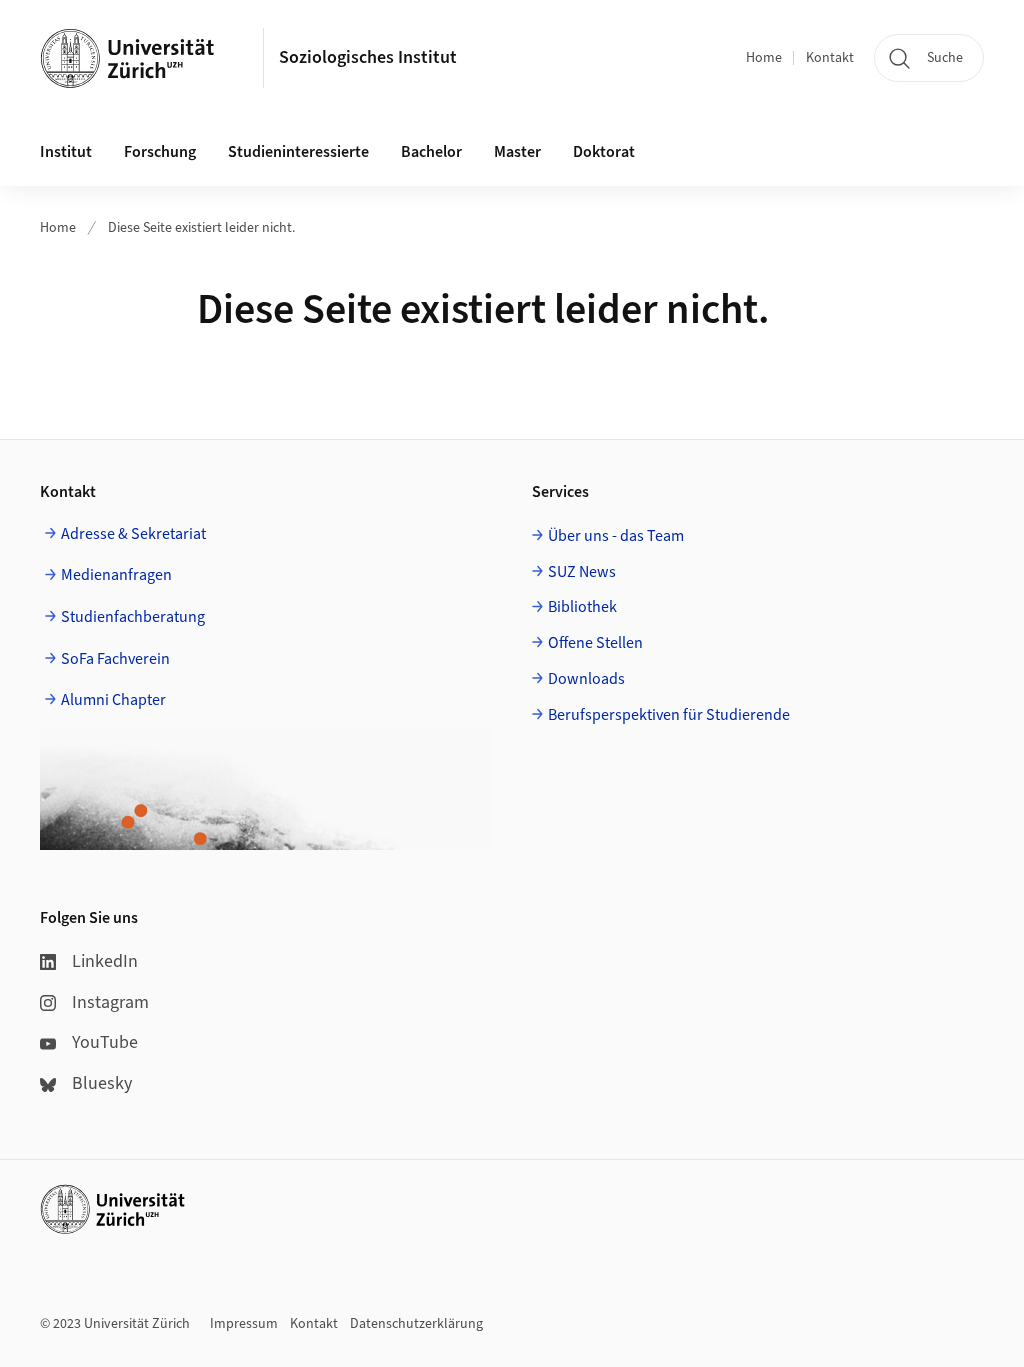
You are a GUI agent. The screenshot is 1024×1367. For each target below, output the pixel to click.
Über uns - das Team (616, 536)
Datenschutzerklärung (416, 1324)
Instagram (110, 1002)
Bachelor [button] (431, 152)
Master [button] (517, 152)
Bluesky (102, 1083)
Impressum (244, 1324)
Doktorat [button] (604, 152)
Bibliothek (582, 607)
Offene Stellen (595, 643)
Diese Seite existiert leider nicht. (201, 228)
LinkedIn (105, 961)
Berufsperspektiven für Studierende (669, 715)
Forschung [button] (160, 152)
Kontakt (830, 58)
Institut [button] (66, 152)
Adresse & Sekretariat (133, 534)
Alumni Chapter (113, 700)
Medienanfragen (116, 575)
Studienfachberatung (133, 617)
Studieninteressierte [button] (298, 152)
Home (764, 58)
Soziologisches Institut (368, 57)
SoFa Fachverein (115, 659)
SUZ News (582, 572)
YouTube (105, 1042)
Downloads (586, 679)
